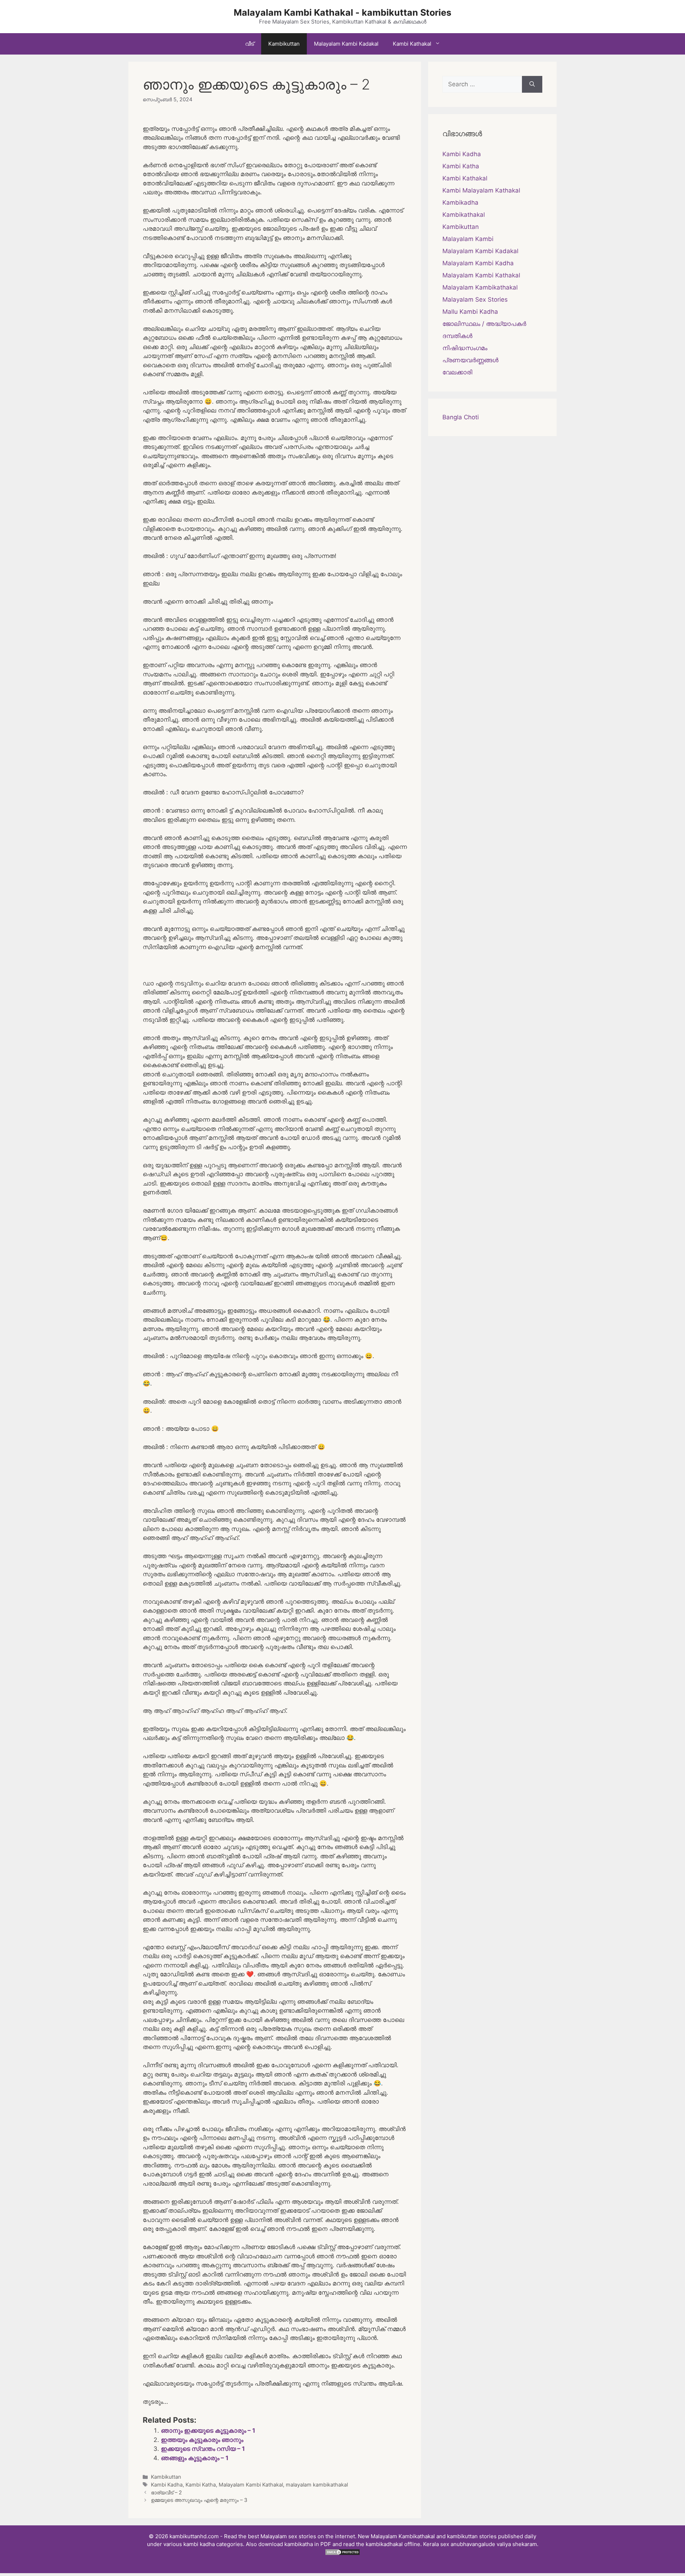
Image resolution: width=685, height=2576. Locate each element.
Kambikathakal (464, 215)
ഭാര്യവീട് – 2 (166, 2492)
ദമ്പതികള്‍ (457, 336)
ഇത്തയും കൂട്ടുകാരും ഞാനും (202, 2440)
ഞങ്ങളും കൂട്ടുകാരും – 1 (195, 2458)
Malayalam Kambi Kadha (478, 263)
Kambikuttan (284, 44)
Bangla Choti (461, 417)
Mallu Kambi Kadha (470, 312)
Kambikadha (460, 203)
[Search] (532, 84)
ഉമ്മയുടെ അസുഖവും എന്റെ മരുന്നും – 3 (199, 2500)
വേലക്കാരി (457, 372)
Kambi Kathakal (412, 44)
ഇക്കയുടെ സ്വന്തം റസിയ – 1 (203, 2449)
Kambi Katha (201, 2485)
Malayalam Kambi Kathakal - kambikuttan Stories (342, 12)
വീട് (250, 44)
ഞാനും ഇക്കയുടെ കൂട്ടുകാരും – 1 (208, 2431)
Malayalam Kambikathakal (480, 287)
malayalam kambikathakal (317, 2485)
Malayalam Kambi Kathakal (251, 2485)
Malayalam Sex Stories (475, 299)
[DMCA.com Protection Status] (342, 2554)
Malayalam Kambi (468, 239)
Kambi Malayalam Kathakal (481, 190)
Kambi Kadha (167, 2485)
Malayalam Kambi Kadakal (346, 44)
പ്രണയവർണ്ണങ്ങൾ (470, 360)
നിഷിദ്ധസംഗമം (465, 348)
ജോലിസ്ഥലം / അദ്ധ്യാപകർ (484, 324)
